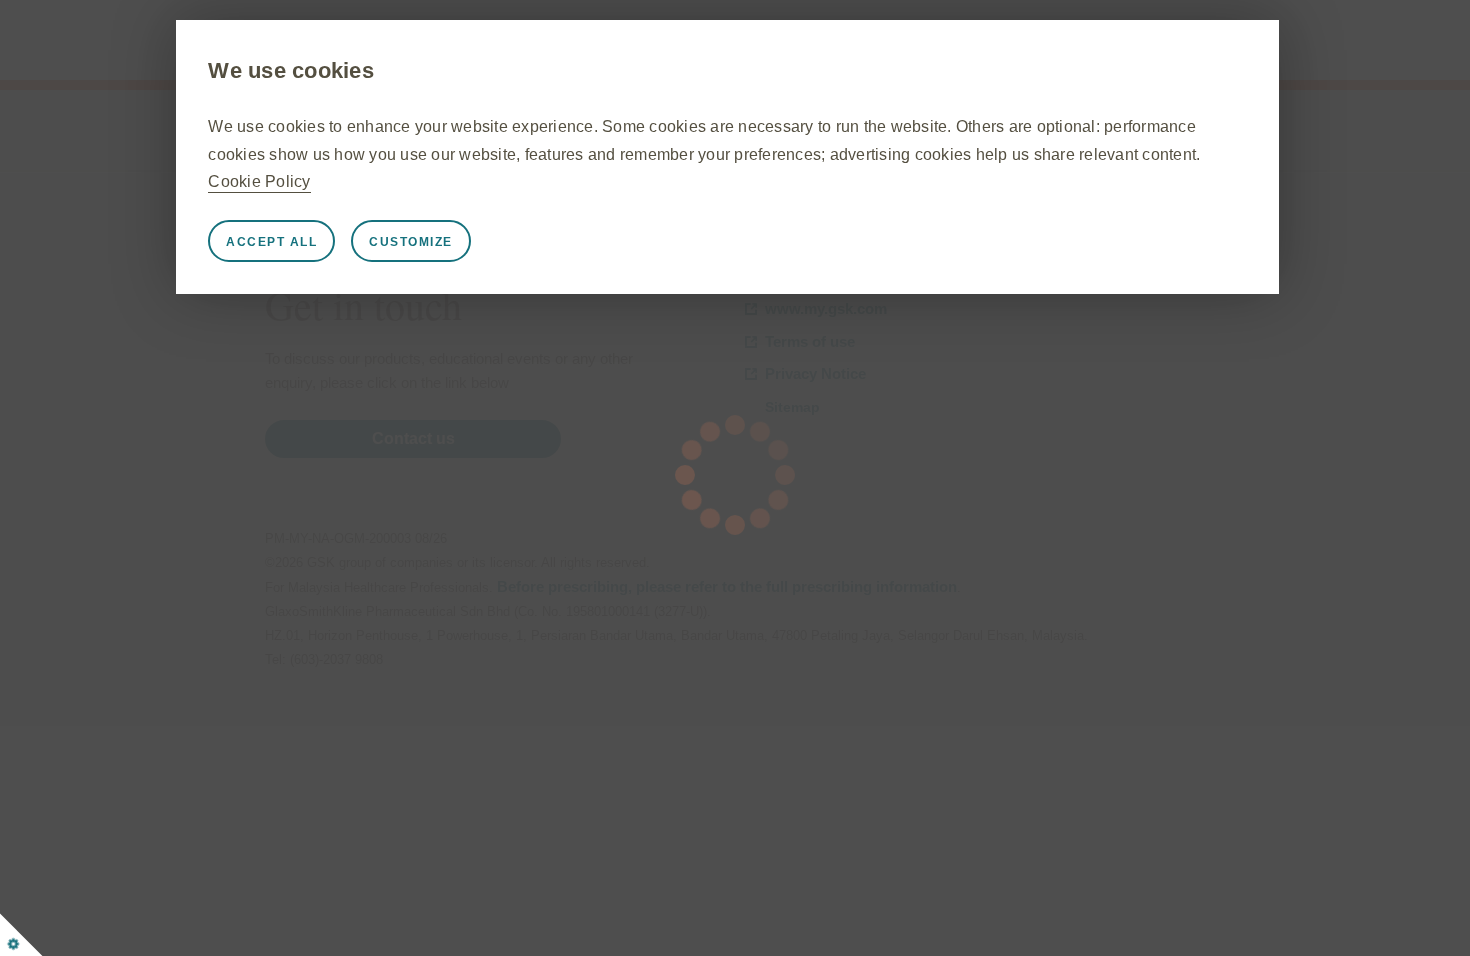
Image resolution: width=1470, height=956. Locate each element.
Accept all (271, 242)
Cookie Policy (259, 181)
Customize (411, 242)
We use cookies (291, 70)
